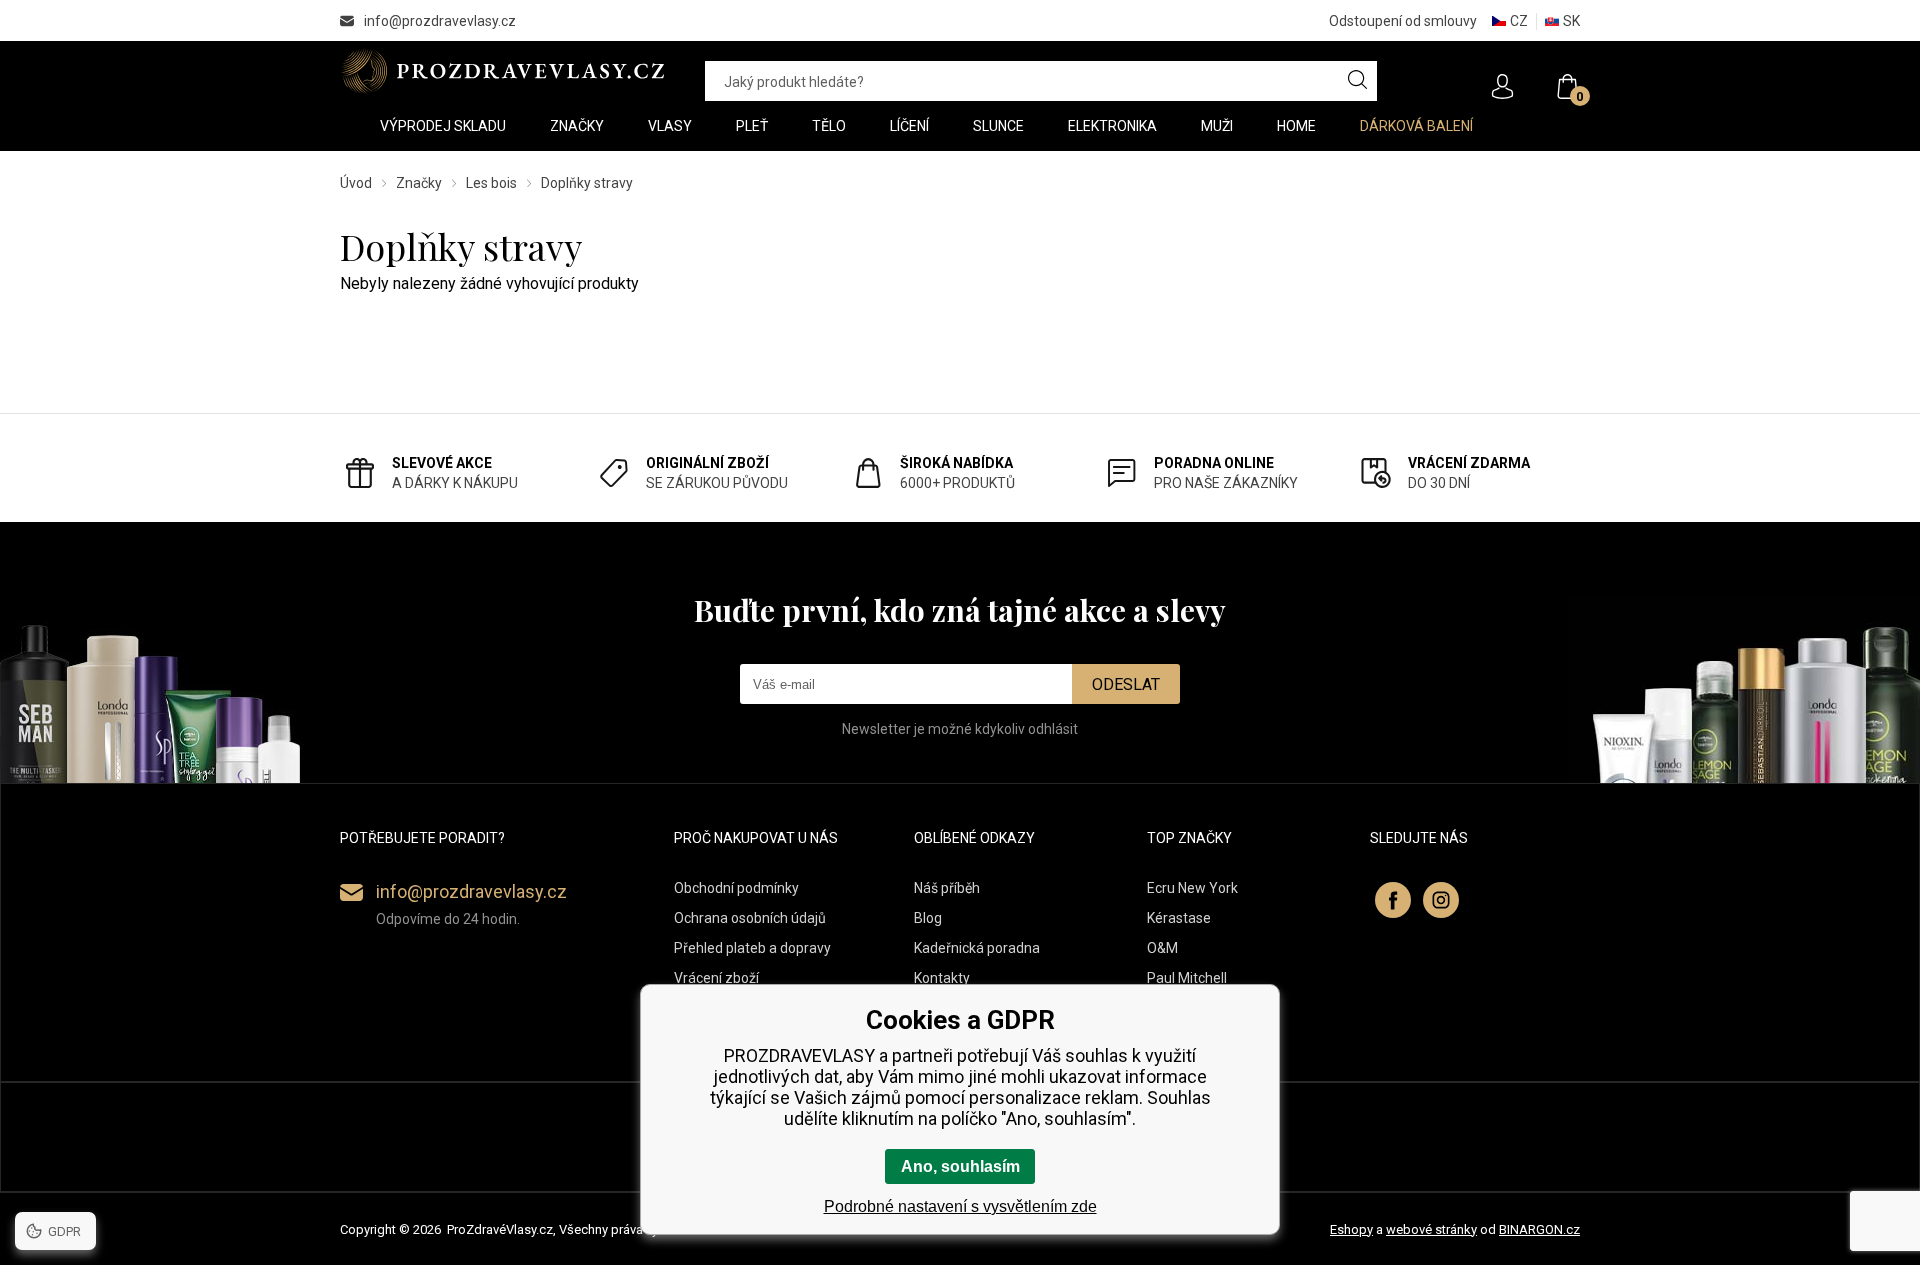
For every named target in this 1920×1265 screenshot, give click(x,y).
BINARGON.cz (1539, 1229)
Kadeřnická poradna (977, 948)
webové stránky (1431, 1229)
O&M (1162, 948)
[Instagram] (1441, 900)
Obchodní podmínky (736, 888)
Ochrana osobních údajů (750, 918)
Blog (928, 918)
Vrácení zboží (716, 978)
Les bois (491, 183)
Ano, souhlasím (960, 1166)
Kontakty (942, 978)
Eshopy (1351, 1229)
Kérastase (1179, 918)
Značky (419, 183)
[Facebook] (1393, 900)
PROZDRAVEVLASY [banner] (502, 71)
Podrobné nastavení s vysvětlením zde (960, 1206)
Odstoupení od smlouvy (1403, 21)
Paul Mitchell (1187, 978)
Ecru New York (1192, 888)
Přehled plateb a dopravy (752, 948)
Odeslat (1126, 684)
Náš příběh (947, 888)
